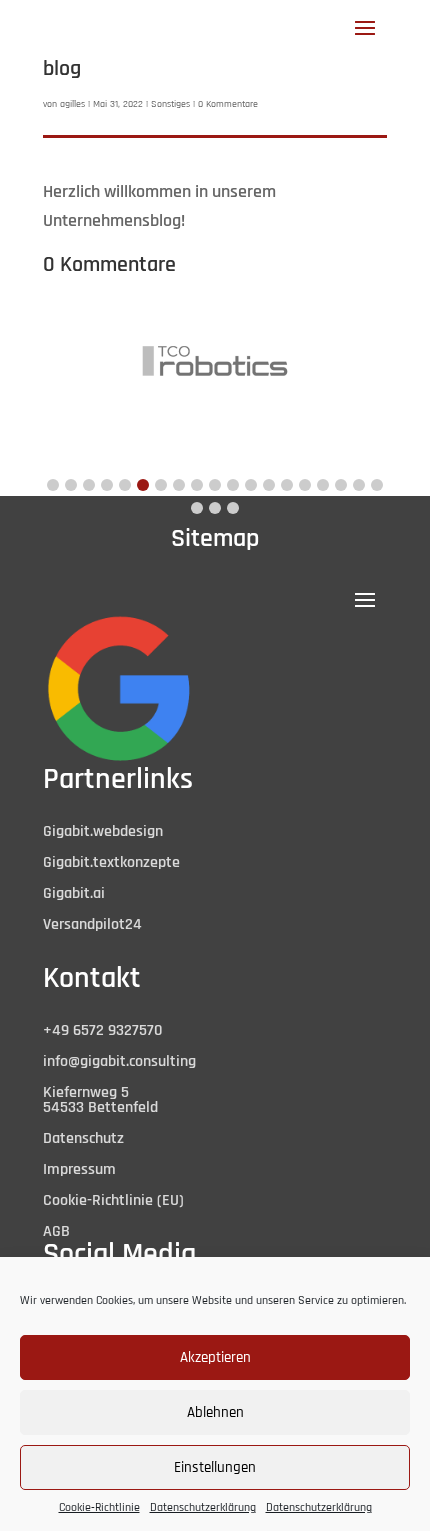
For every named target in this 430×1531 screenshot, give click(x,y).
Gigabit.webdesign (103, 831)
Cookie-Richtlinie (99, 1507)
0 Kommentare (228, 104)
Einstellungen (215, 1467)
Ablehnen (215, 1412)
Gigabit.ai (74, 893)
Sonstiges (170, 104)
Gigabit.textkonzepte (111, 862)
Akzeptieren (215, 1357)
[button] (53, 485)
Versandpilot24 (92, 924)
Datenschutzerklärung (203, 1507)
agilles (72, 104)
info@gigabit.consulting (119, 1061)
